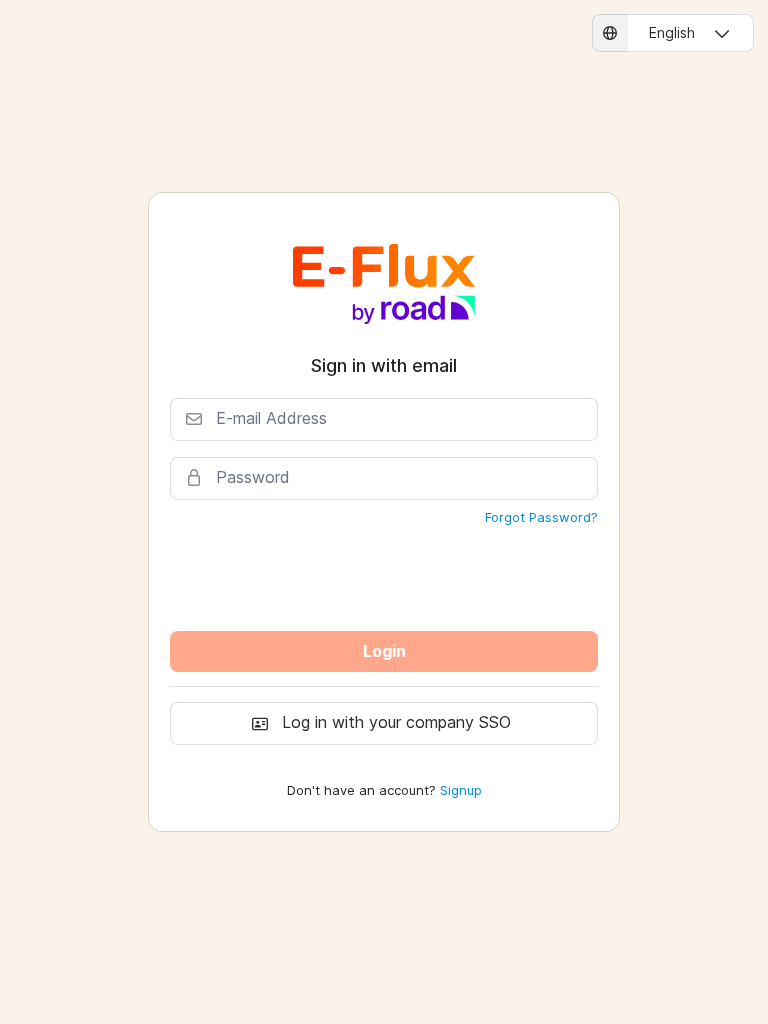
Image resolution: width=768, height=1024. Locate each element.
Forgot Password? (541, 517)
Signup (461, 790)
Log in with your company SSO (396, 722)
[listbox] (673, 33)
